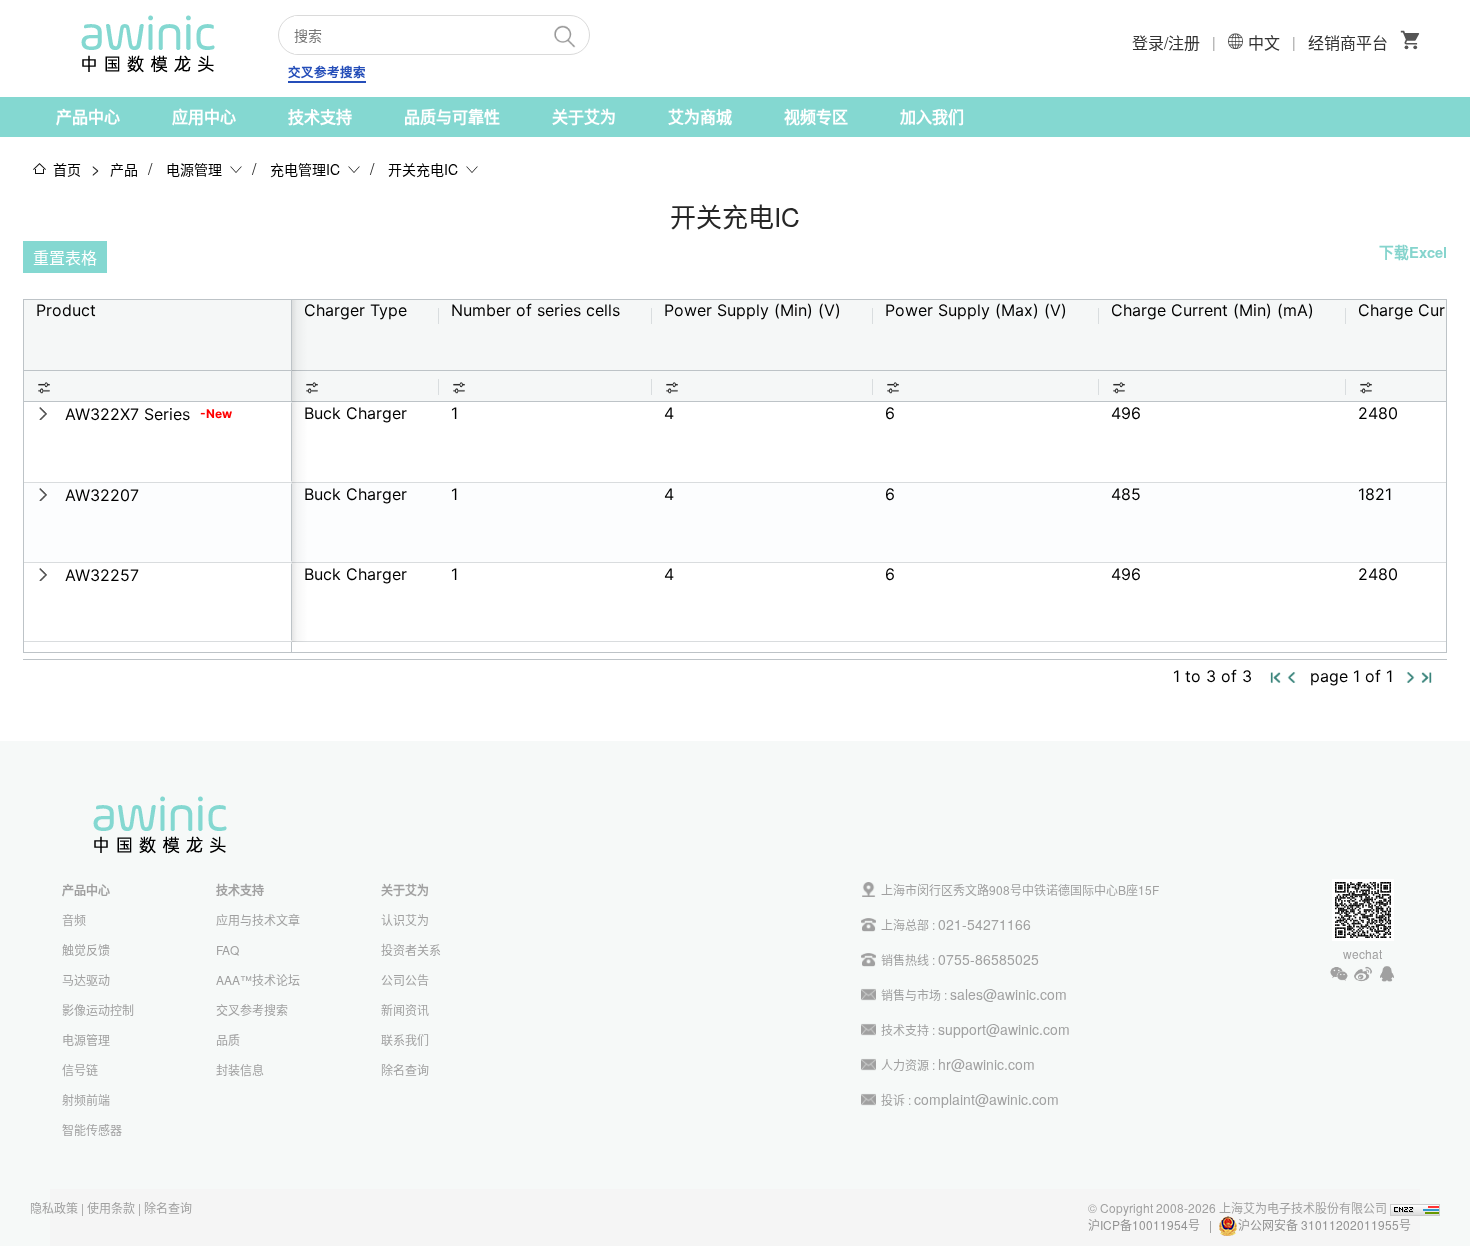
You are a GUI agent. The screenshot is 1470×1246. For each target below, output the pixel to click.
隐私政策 (54, 1207)
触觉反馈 (86, 949)
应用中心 (204, 116)
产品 (124, 169)
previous (1292, 678)
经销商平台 (1348, 42)
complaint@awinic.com (986, 1099)
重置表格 (65, 257)
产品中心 (88, 116)
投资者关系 (411, 949)
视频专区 (816, 116)
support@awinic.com (1004, 1029)
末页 (1427, 679)
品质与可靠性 (452, 116)
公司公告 (405, 979)
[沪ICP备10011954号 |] (1412, 1224)
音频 (74, 919)
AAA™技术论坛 (258, 979)
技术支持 (320, 116)
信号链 (80, 1069)
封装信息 (240, 1069)
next (1411, 678)
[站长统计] (1415, 1207)
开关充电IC (423, 169)
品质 (228, 1039)
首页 (67, 169)
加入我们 (932, 116)
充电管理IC (305, 169)
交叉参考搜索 (327, 72)
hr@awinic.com (986, 1064)
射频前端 (86, 1099)
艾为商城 (700, 116)
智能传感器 (92, 1129)
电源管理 (194, 169)
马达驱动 (86, 979)
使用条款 (111, 1207)
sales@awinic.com (1008, 994)
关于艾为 (584, 116)
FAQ (227, 949)
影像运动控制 (98, 1009)
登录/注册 (1166, 42)
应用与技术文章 (258, 919)
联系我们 (405, 1039)
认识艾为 (405, 919)
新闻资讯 (405, 1009)
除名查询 (405, 1069)
